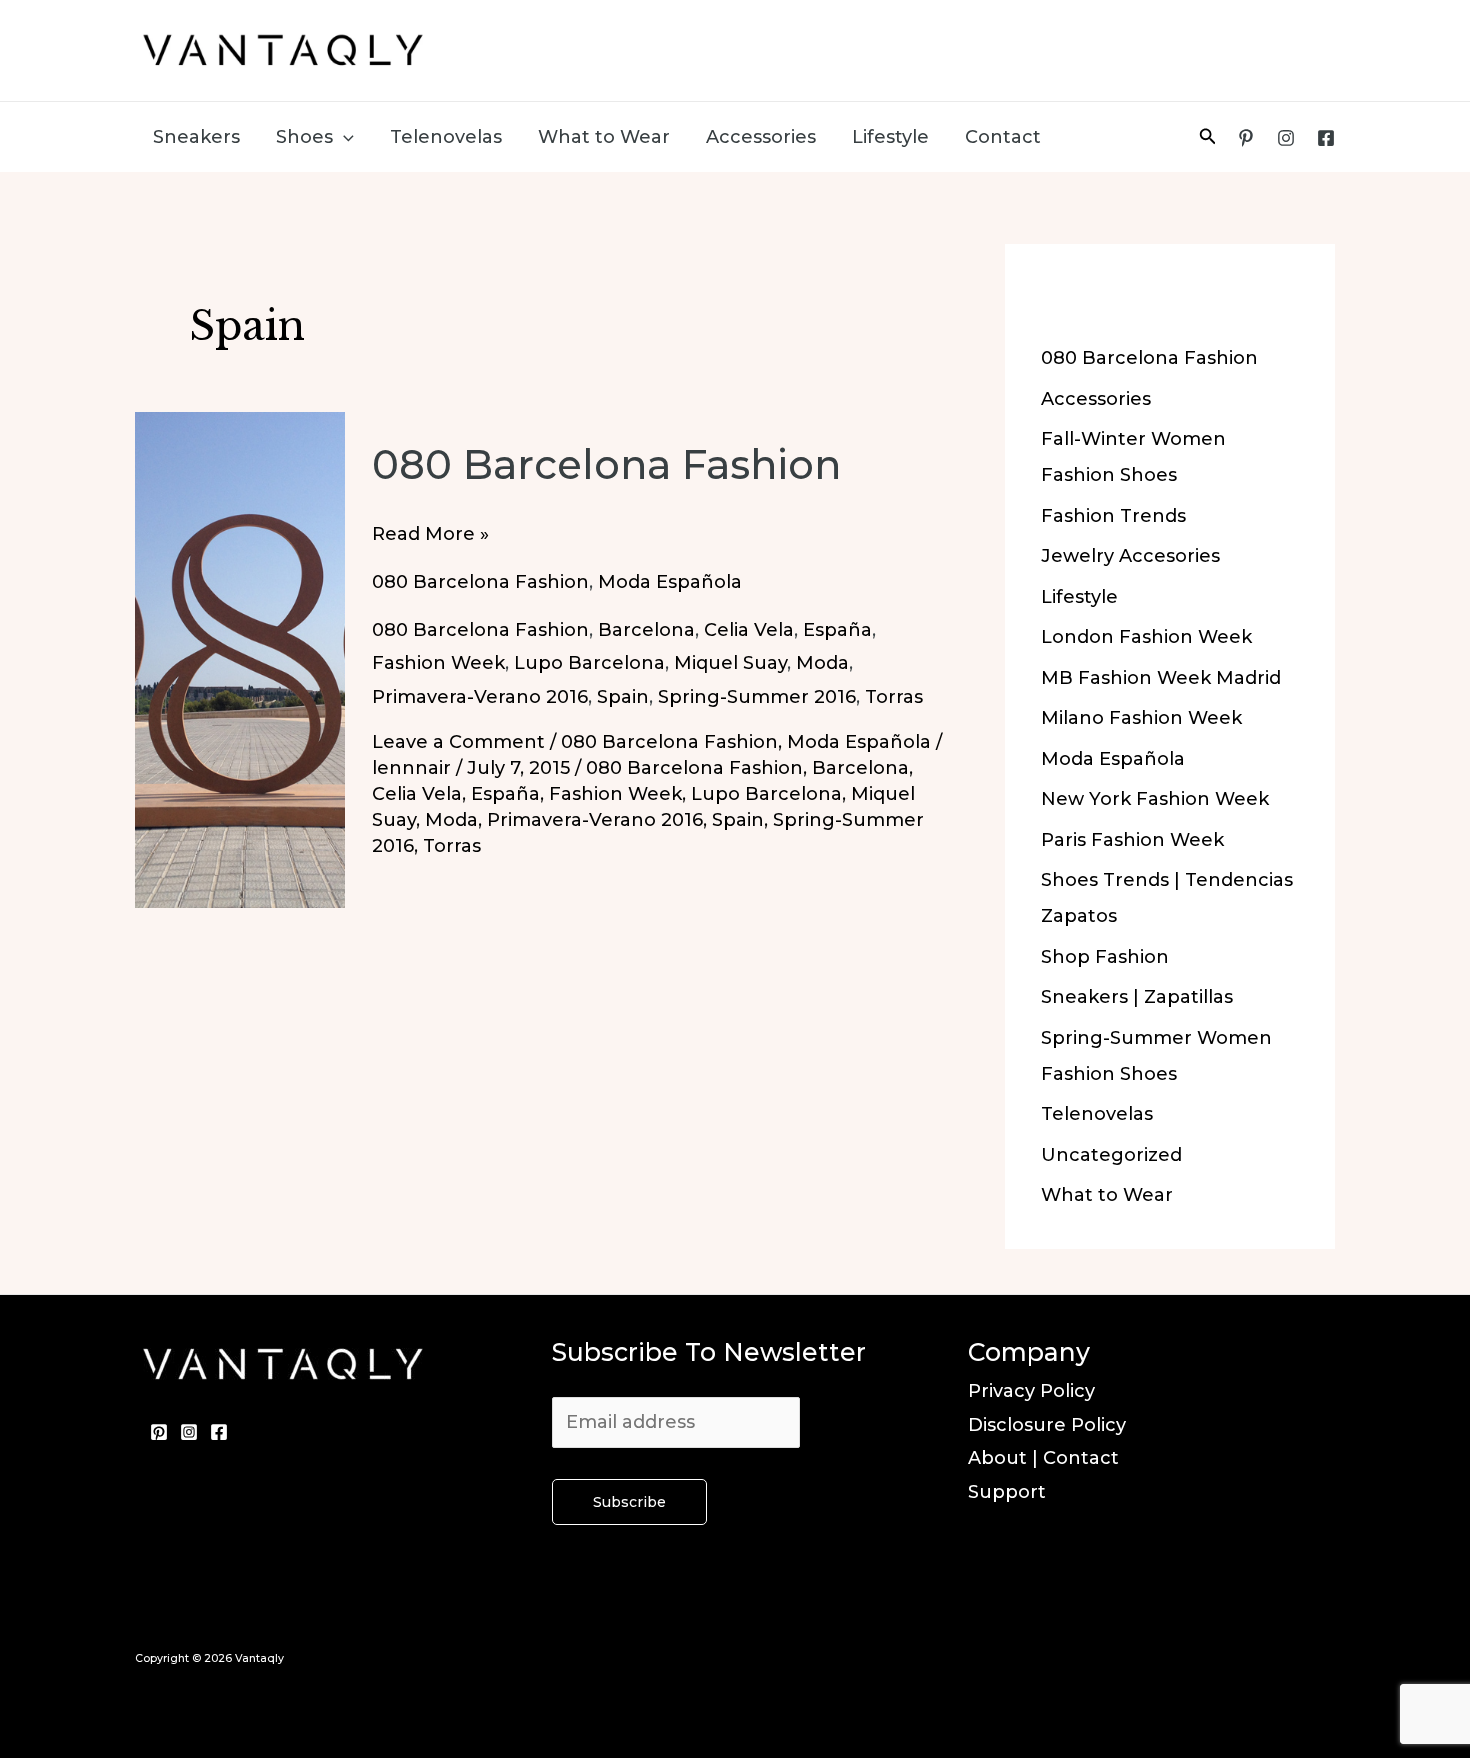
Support (1007, 1492)
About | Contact (1043, 1458)
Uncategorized (1111, 1155)
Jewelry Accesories (1130, 556)
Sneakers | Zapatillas (1137, 997)
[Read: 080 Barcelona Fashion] (240, 659)
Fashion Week (438, 663)
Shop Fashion (1105, 957)
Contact (1003, 137)
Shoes (304, 137)
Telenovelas (446, 137)
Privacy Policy (1031, 1391)
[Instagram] (1286, 138)
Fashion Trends (1113, 516)
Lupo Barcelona (589, 663)
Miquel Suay (730, 663)
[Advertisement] (961, 45)
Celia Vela (749, 630)
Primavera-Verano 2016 (480, 697)
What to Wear (604, 137)
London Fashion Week (1146, 637)
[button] (343, 137)
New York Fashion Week (1155, 799)
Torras (894, 697)
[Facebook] (1326, 138)
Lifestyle (890, 137)
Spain (623, 697)
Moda (822, 663)
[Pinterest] (1246, 138)
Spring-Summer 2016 (757, 697)
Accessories (761, 137)
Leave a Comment (458, 742)
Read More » (430, 536)
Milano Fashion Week (1141, 718)
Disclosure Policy (1047, 1425)
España (837, 630)
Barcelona (646, 630)
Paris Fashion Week (1132, 840)
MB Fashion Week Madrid (1161, 678)
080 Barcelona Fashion (606, 464)
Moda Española (670, 582)
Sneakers (196, 137)
